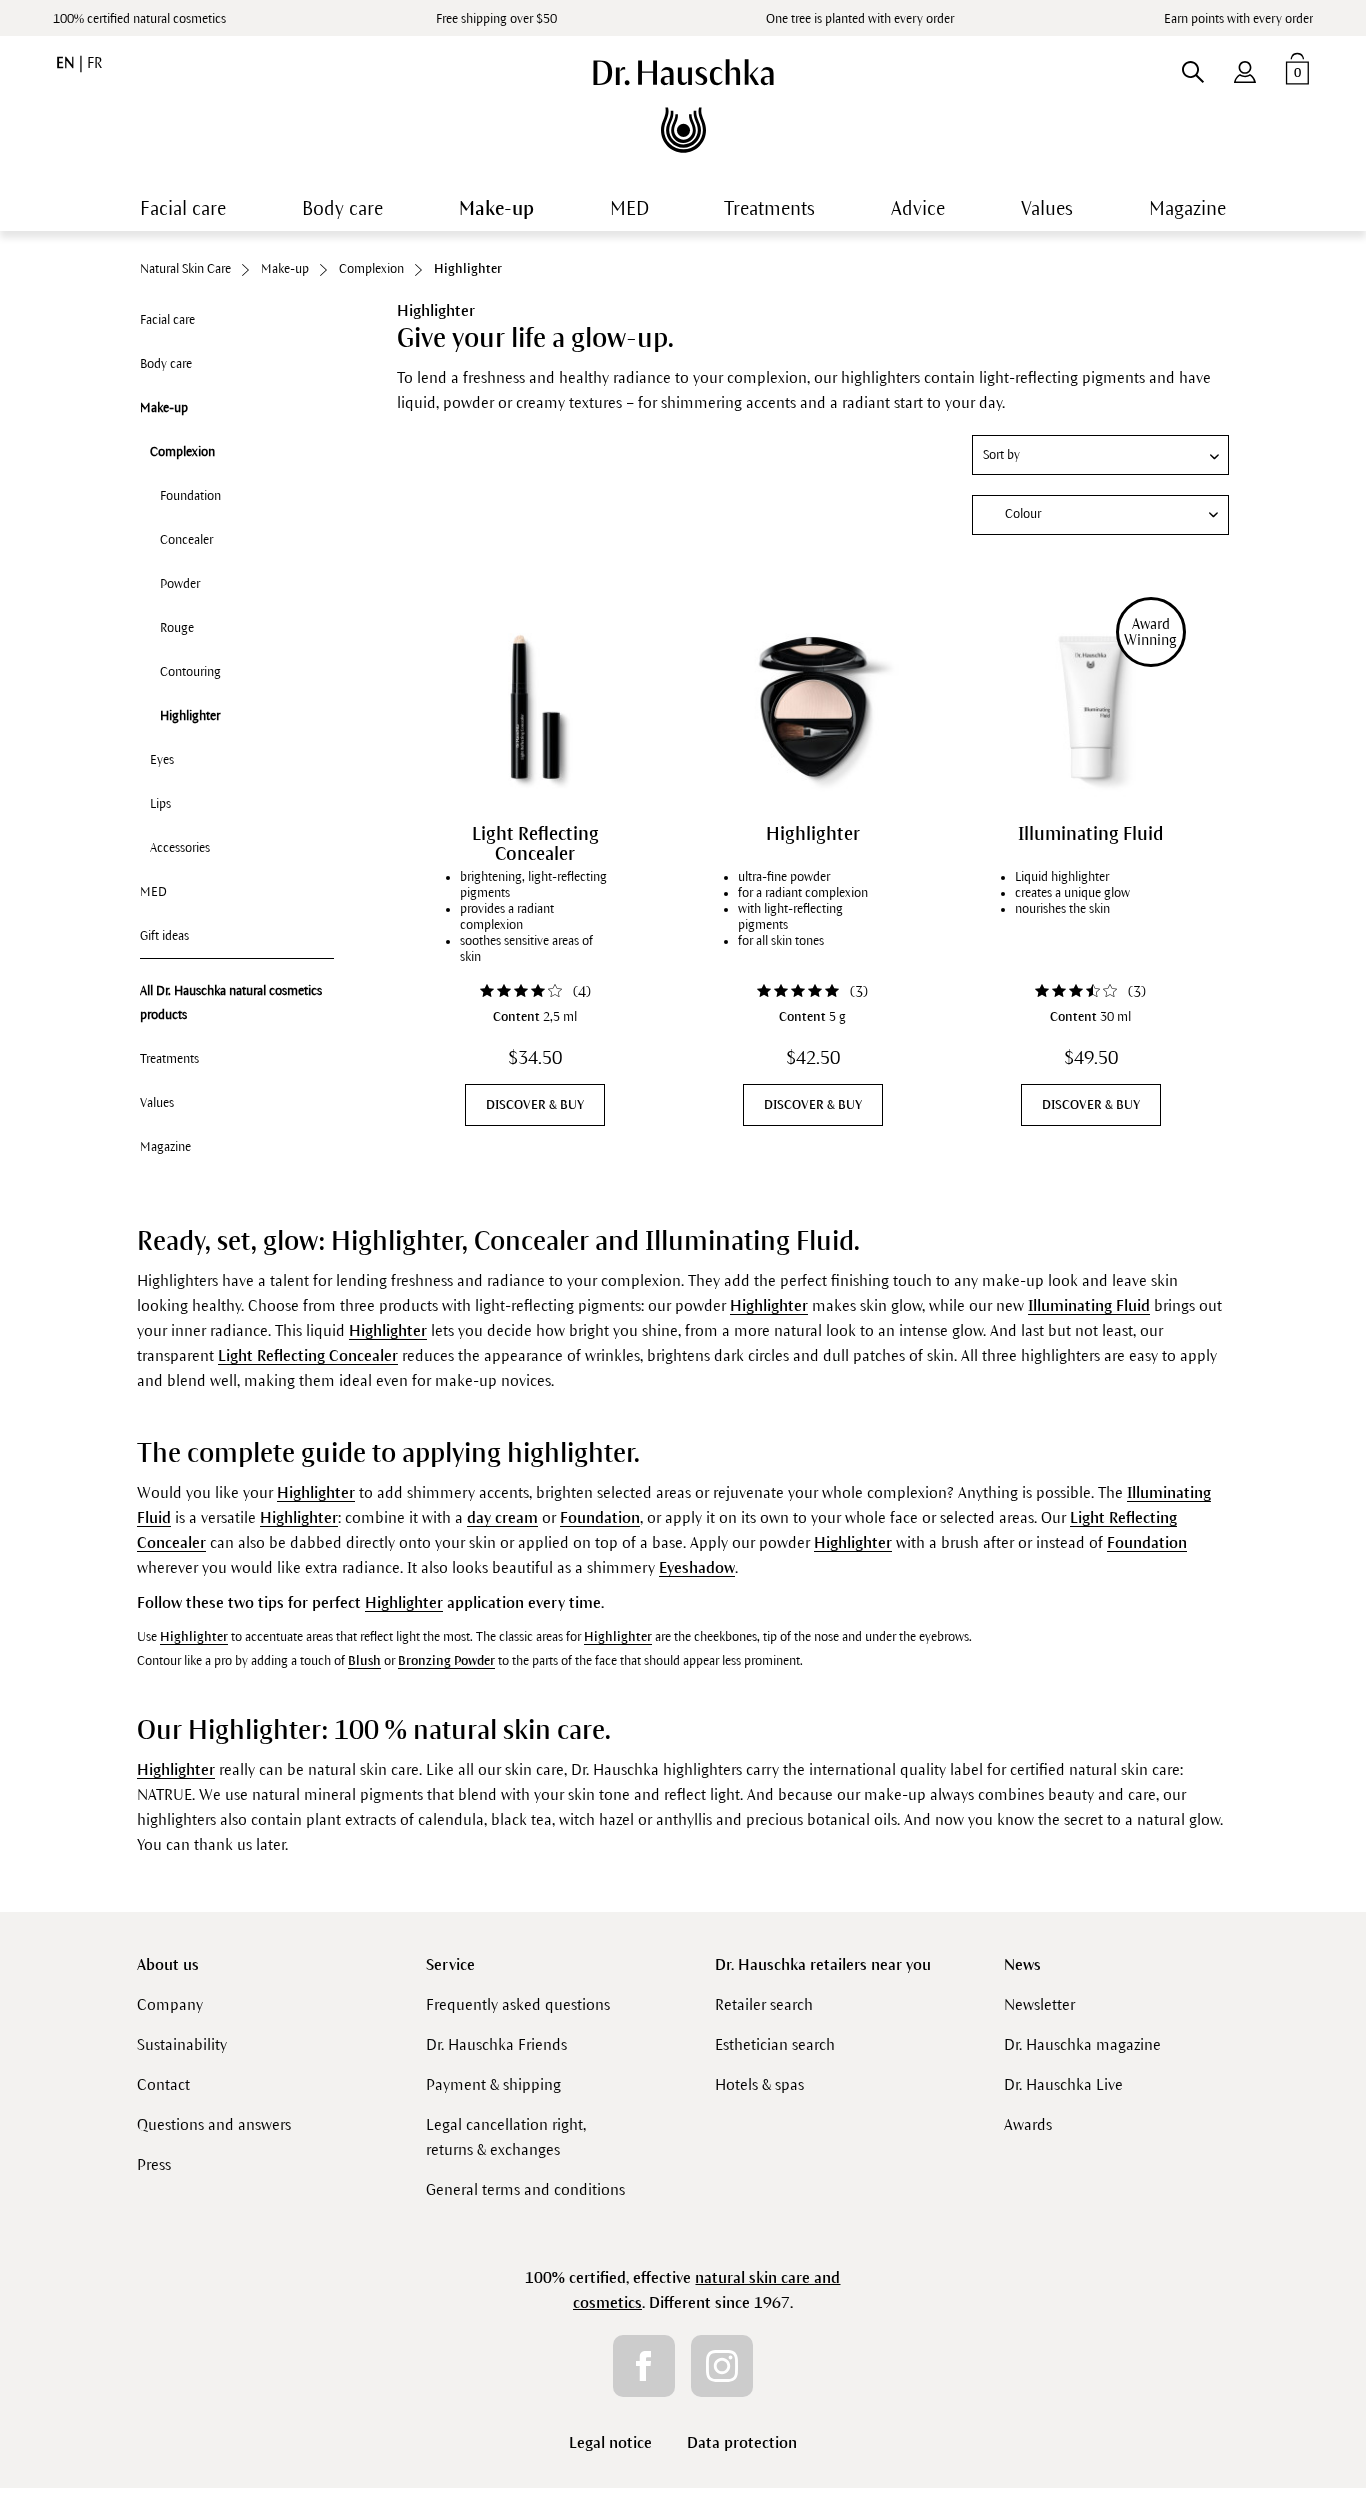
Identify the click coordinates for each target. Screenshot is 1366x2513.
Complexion (182, 452)
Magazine (165, 1147)
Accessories (180, 848)
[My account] (1245, 68)
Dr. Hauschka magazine (1082, 2044)
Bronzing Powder (446, 1661)
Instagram (722, 2366)
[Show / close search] (1192, 68)
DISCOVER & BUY (535, 1105)
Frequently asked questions (518, 2004)
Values (157, 1103)
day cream (502, 1517)
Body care (166, 364)
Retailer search (764, 2004)
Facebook (644, 2366)
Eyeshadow (697, 1567)
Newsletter (1039, 2004)
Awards (1028, 2124)
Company (170, 2004)
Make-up (164, 408)
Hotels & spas (759, 2084)
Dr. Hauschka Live (1063, 2084)
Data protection (742, 2442)
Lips (160, 804)
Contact (163, 2084)
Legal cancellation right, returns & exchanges (506, 2137)
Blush (364, 1661)
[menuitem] (1245, 68)
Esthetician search (775, 2044)
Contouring (190, 672)
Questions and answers (214, 2124)
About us (168, 1964)
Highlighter (190, 716)
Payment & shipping (493, 2084)
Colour (1023, 514)
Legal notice (610, 2442)
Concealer (186, 540)
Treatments (169, 1059)
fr (94, 63)
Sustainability (182, 2044)
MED (153, 892)
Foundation (190, 496)
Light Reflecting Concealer (535, 844)
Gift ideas (164, 936)
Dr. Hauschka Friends (496, 2044)
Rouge (177, 628)
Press (154, 2164)
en (67, 63)
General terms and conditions (525, 2189)
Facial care (167, 320)
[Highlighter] (813, 707)
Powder (180, 584)
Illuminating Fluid (1091, 834)
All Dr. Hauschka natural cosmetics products (231, 1003)
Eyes (162, 760)
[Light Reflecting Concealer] (535, 707)
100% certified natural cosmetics (139, 19)
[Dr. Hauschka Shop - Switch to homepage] (683, 106)
